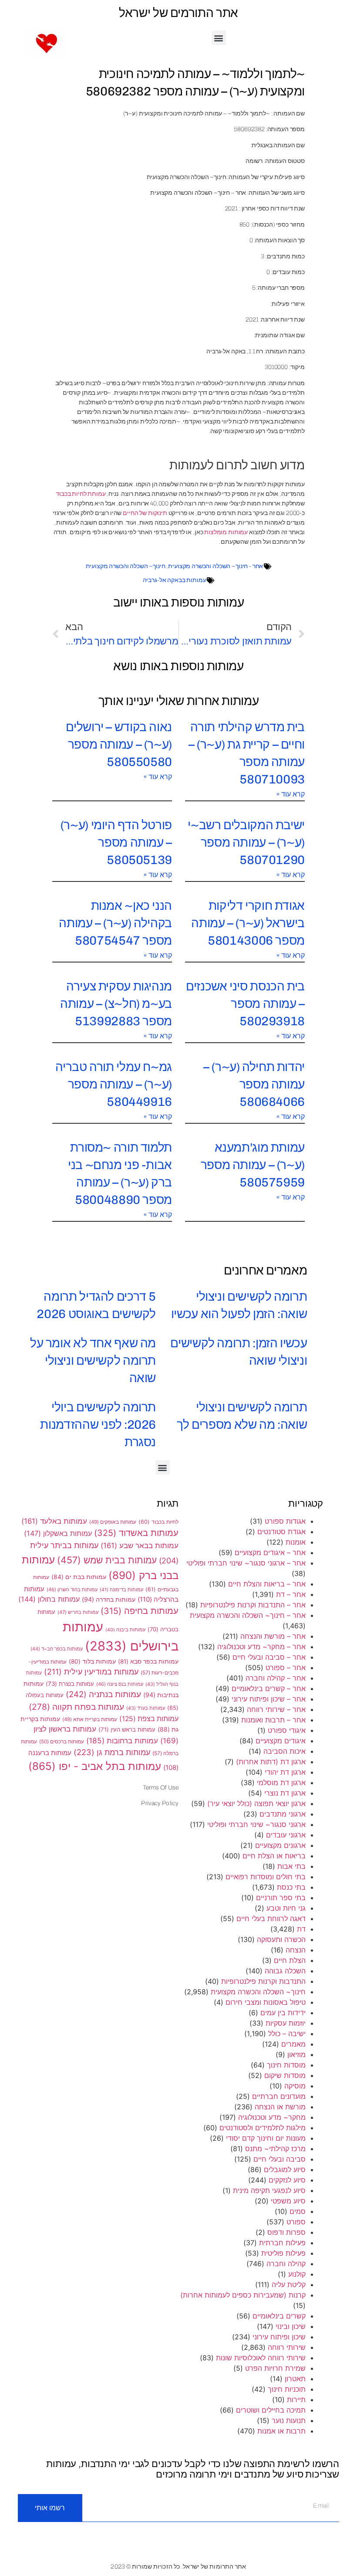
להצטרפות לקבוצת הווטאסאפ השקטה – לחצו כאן (179, 1323)
